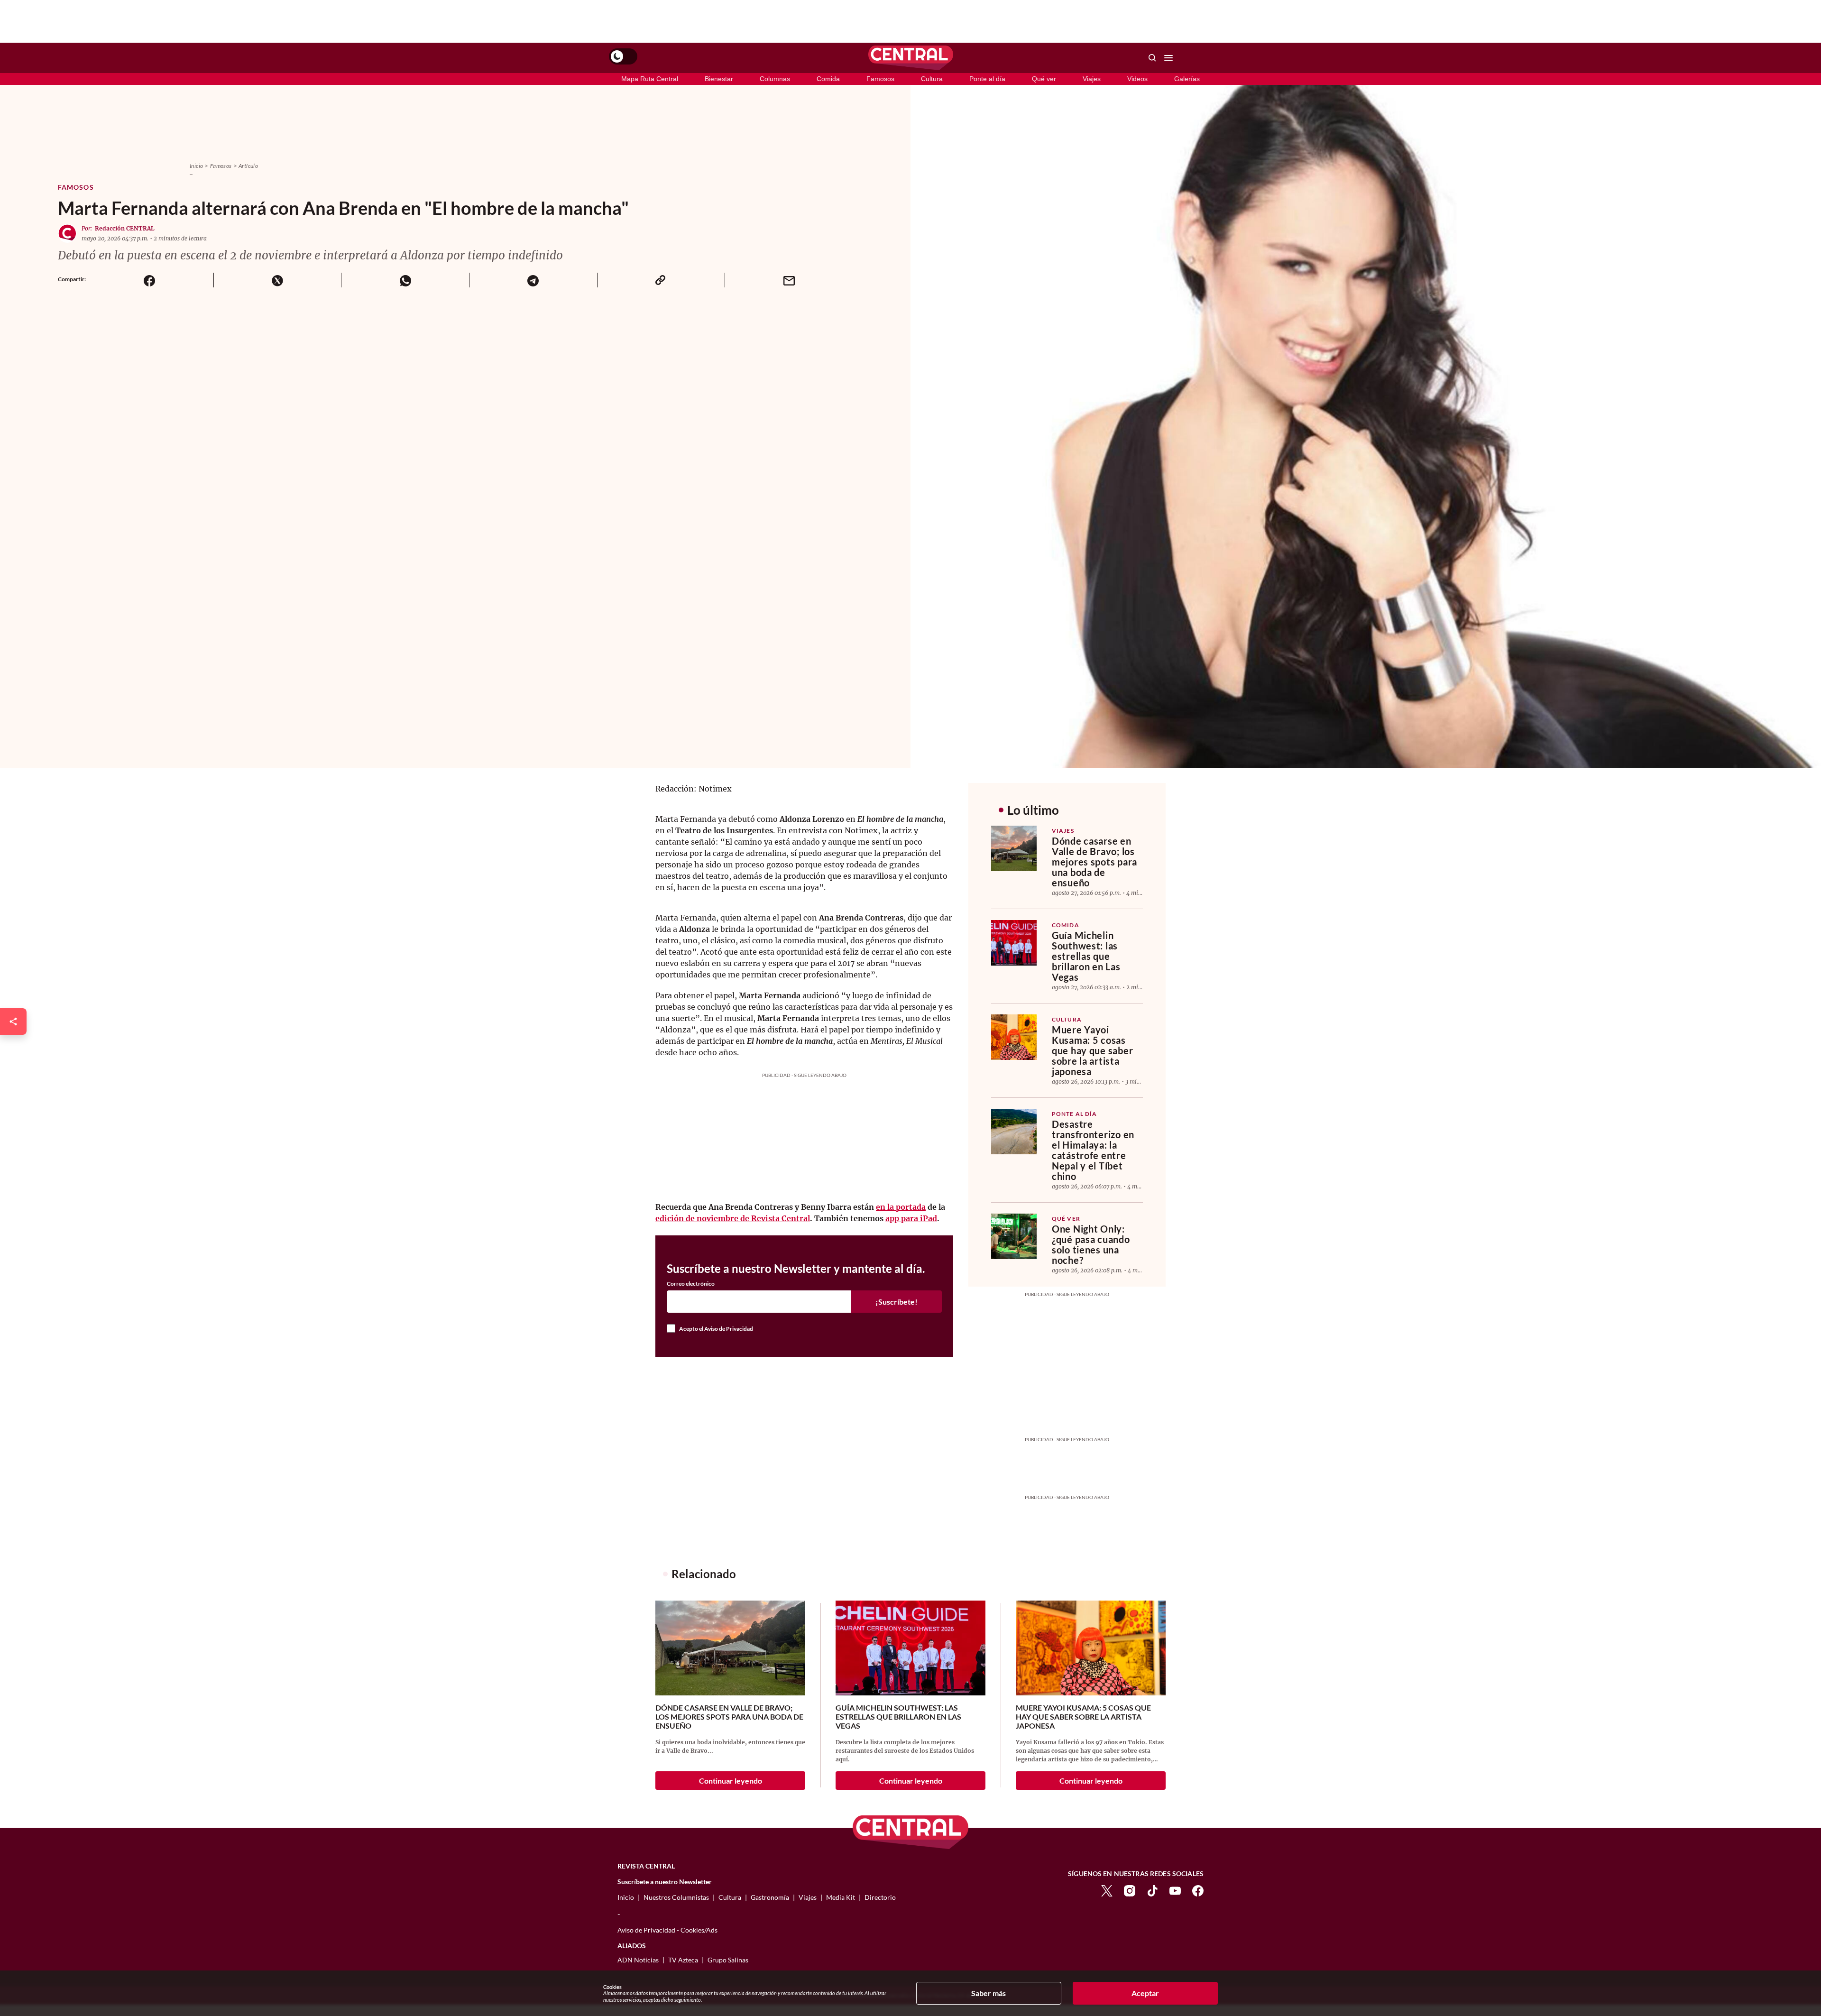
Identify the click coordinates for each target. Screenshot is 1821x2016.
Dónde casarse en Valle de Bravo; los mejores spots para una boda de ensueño (1094, 862)
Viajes (1092, 79)
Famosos (880, 79)
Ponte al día (987, 79)
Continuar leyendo (731, 1781)
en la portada (901, 1207)
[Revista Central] (911, 58)
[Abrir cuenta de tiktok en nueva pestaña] (1152, 1890)
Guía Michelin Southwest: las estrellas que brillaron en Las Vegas (1086, 956)
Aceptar (1145, 1993)
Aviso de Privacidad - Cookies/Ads (667, 1930)
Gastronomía (770, 1897)
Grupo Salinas (728, 1960)
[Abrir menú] (1168, 58)
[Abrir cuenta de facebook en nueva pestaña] (1198, 1890)
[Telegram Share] (533, 280)
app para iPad (911, 1218)
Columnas (775, 79)
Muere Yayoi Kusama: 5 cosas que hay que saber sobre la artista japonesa (1092, 1050)
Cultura (932, 79)
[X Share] (277, 280)
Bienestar (719, 79)
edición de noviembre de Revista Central (733, 1218)
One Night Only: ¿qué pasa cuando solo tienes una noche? (1091, 1244)
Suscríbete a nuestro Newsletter (665, 1882)
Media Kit (841, 1897)
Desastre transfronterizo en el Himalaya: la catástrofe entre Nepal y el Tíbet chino (1093, 1150)
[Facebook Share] (150, 280)
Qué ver (1044, 79)
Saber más (989, 1993)
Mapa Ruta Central (650, 79)
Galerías (1187, 79)
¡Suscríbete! (897, 1302)
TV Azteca (683, 1960)
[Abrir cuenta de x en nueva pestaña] (1107, 1890)
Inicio (196, 166)
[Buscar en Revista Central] (1152, 58)
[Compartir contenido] (13, 1022)
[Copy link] (661, 280)
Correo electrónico (691, 1284)
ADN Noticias (638, 1960)
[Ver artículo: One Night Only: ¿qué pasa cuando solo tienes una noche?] (1014, 1236)
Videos (1137, 79)
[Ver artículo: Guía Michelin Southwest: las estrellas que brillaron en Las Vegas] (1014, 943)
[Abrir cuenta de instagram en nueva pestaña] (1130, 1890)
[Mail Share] (789, 280)
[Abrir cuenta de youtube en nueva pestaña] (1175, 1890)
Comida (828, 79)
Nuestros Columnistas (676, 1897)
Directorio (880, 1897)
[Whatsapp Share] (405, 280)
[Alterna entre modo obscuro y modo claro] (623, 56)
